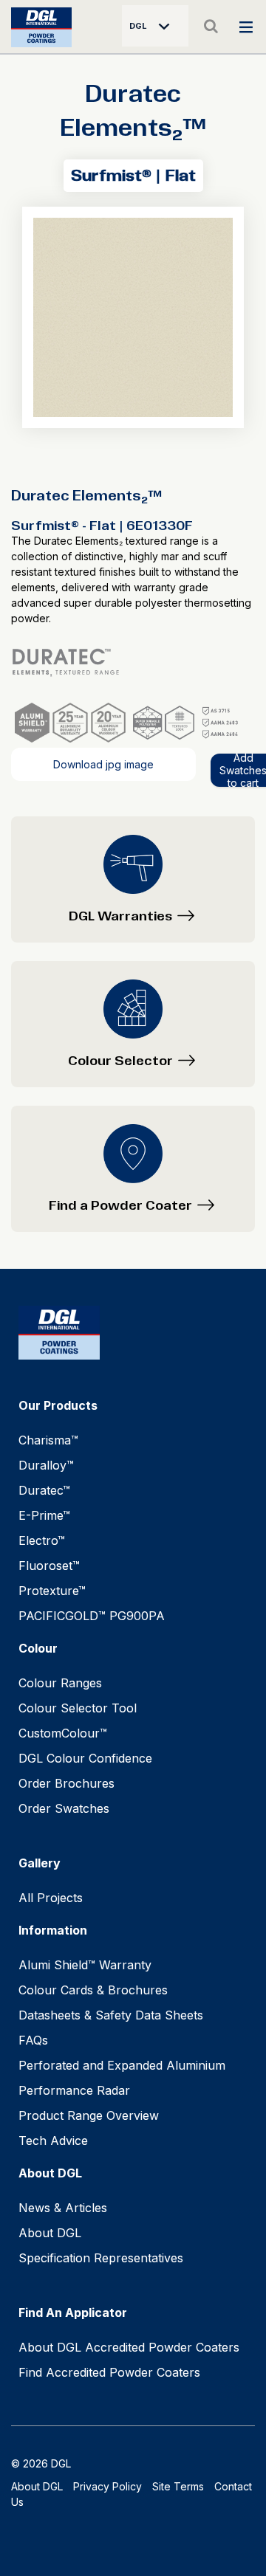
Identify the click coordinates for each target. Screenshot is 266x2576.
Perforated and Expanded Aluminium (122, 2065)
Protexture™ (52, 1591)
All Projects (51, 1898)
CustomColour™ (63, 1733)
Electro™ (42, 1540)
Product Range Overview (89, 2115)
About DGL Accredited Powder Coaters (129, 2347)
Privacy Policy (108, 2486)
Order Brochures (66, 1783)
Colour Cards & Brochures (93, 1990)
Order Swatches (64, 1808)
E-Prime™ (44, 1515)
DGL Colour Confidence (85, 1758)
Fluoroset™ (49, 1566)
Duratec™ (44, 1490)
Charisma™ (48, 1440)
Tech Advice (53, 2141)
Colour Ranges (60, 1683)
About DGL (50, 2233)
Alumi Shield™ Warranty (85, 1965)
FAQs (33, 2040)
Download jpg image (103, 764)
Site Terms (178, 2486)
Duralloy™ (46, 1465)
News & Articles (63, 2208)
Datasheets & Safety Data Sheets (111, 2015)
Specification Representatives (101, 2258)
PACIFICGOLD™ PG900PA (92, 1616)
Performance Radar (74, 2090)
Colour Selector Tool (78, 1708)
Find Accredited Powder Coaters (109, 2372)
